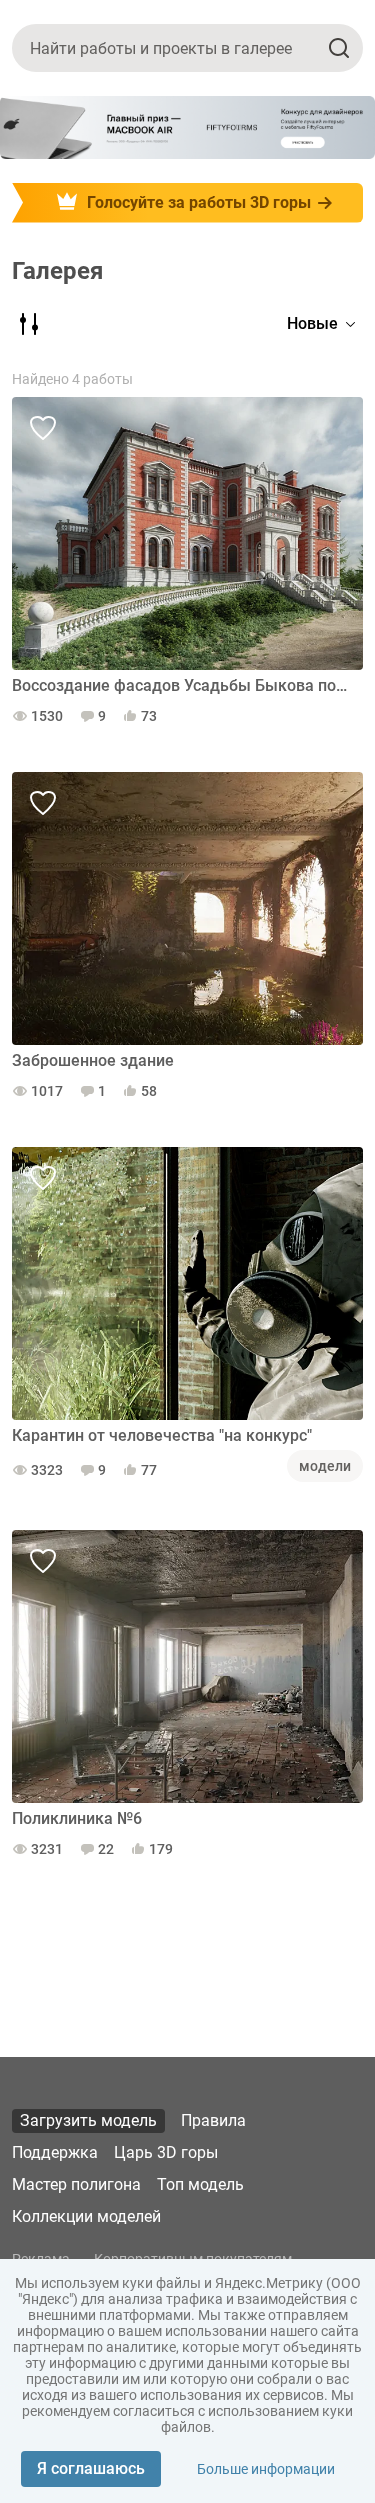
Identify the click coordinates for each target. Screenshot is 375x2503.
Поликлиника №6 (77, 1818)
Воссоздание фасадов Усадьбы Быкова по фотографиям (180, 685)
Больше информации (266, 2469)
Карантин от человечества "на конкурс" (162, 1435)
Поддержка (55, 2152)
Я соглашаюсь (91, 2468)
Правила (213, 2120)
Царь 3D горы (166, 2152)
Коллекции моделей (86, 2216)
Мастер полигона (76, 2184)
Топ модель (200, 2184)
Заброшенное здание (93, 1060)
